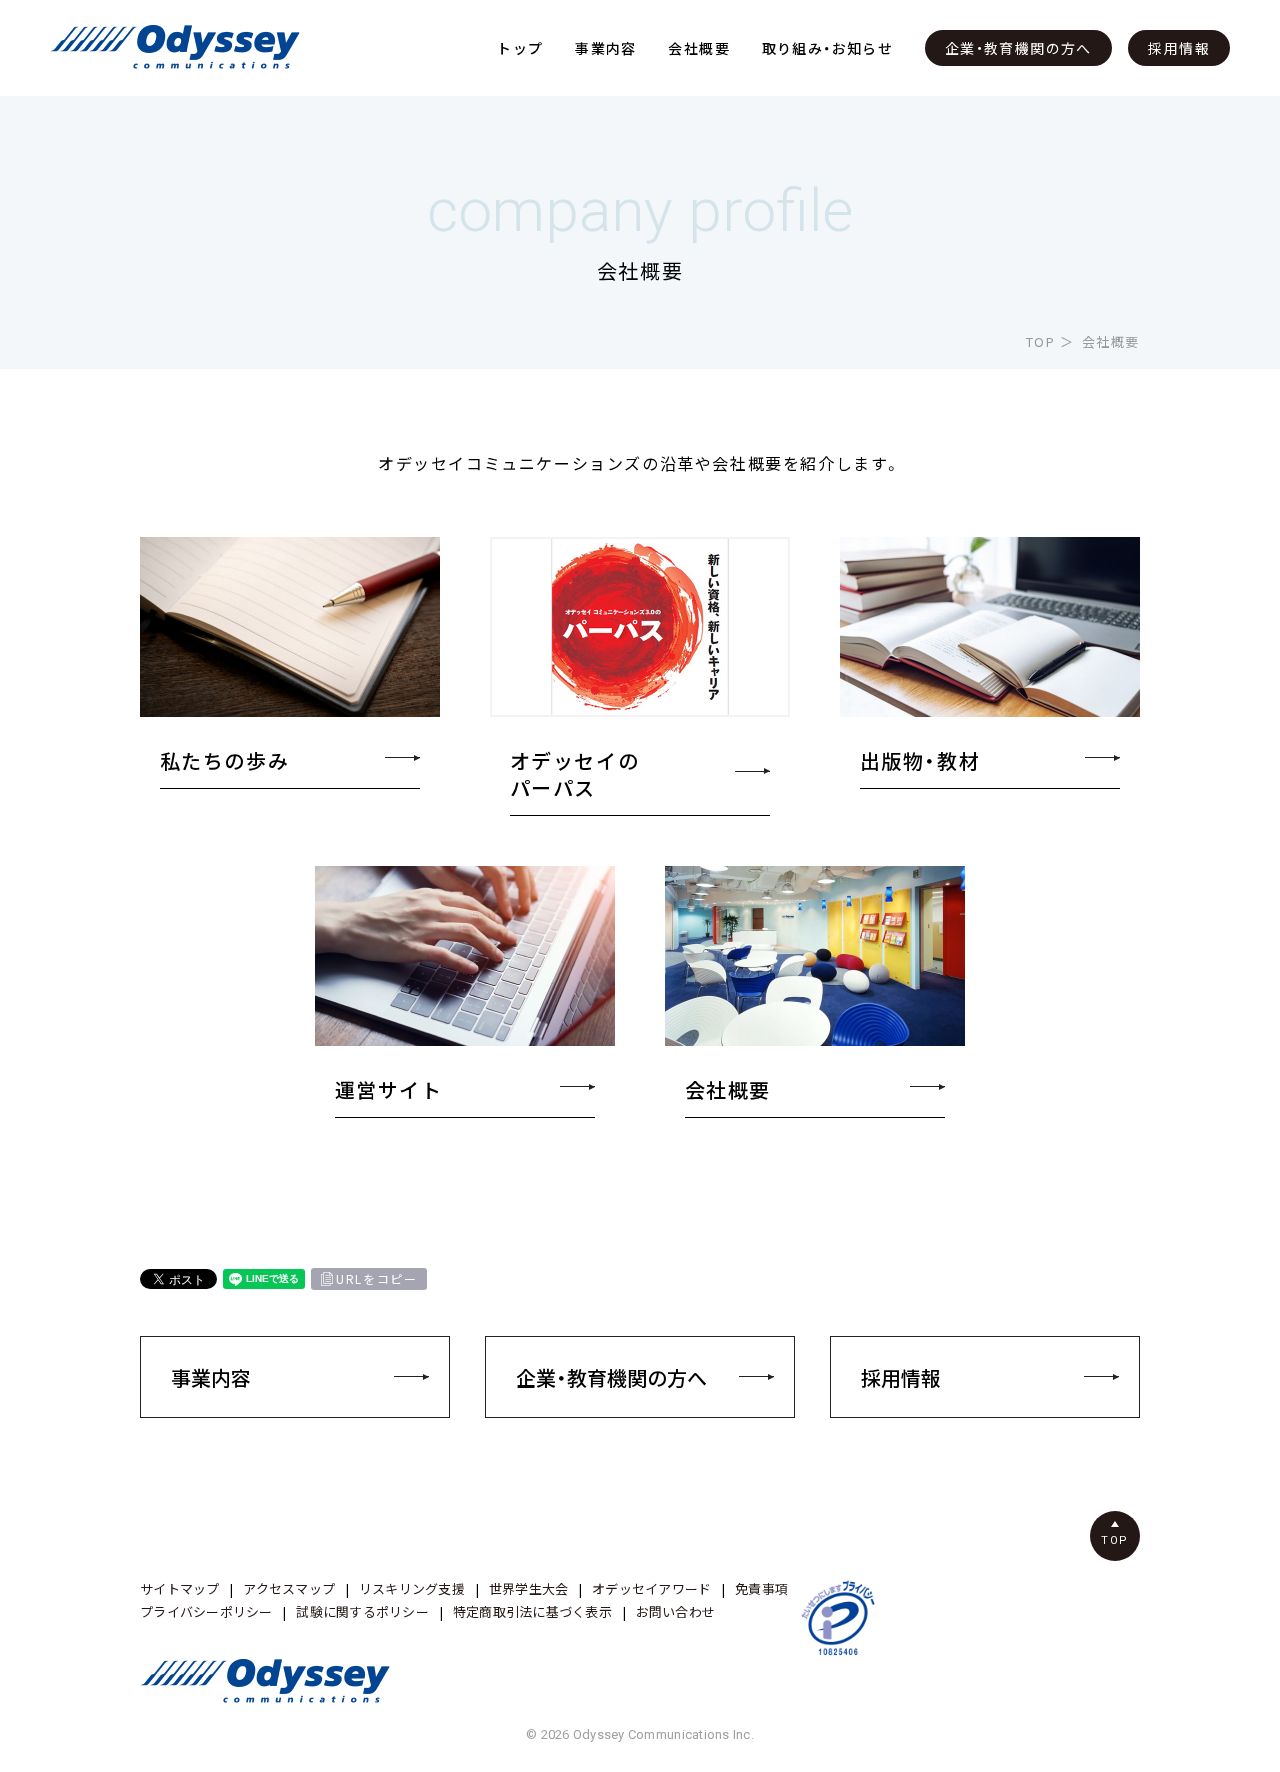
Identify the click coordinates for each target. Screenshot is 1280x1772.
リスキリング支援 (412, 1588)
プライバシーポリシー (206, 1611)
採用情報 (1179, 48)
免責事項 (761, 1588)
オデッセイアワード (651, 1588)
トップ (520, 48)
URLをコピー (376, 1279)
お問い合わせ (676, 1611)
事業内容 (606, 48)
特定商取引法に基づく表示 (532, 1611)
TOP (1041, 341)
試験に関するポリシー (362, 1611)
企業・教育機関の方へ (1018, 48)
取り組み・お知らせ (828, 48)
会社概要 (699, 48)
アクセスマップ (289, 1588)
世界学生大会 (529, 1588)
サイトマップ (180, 1588)
